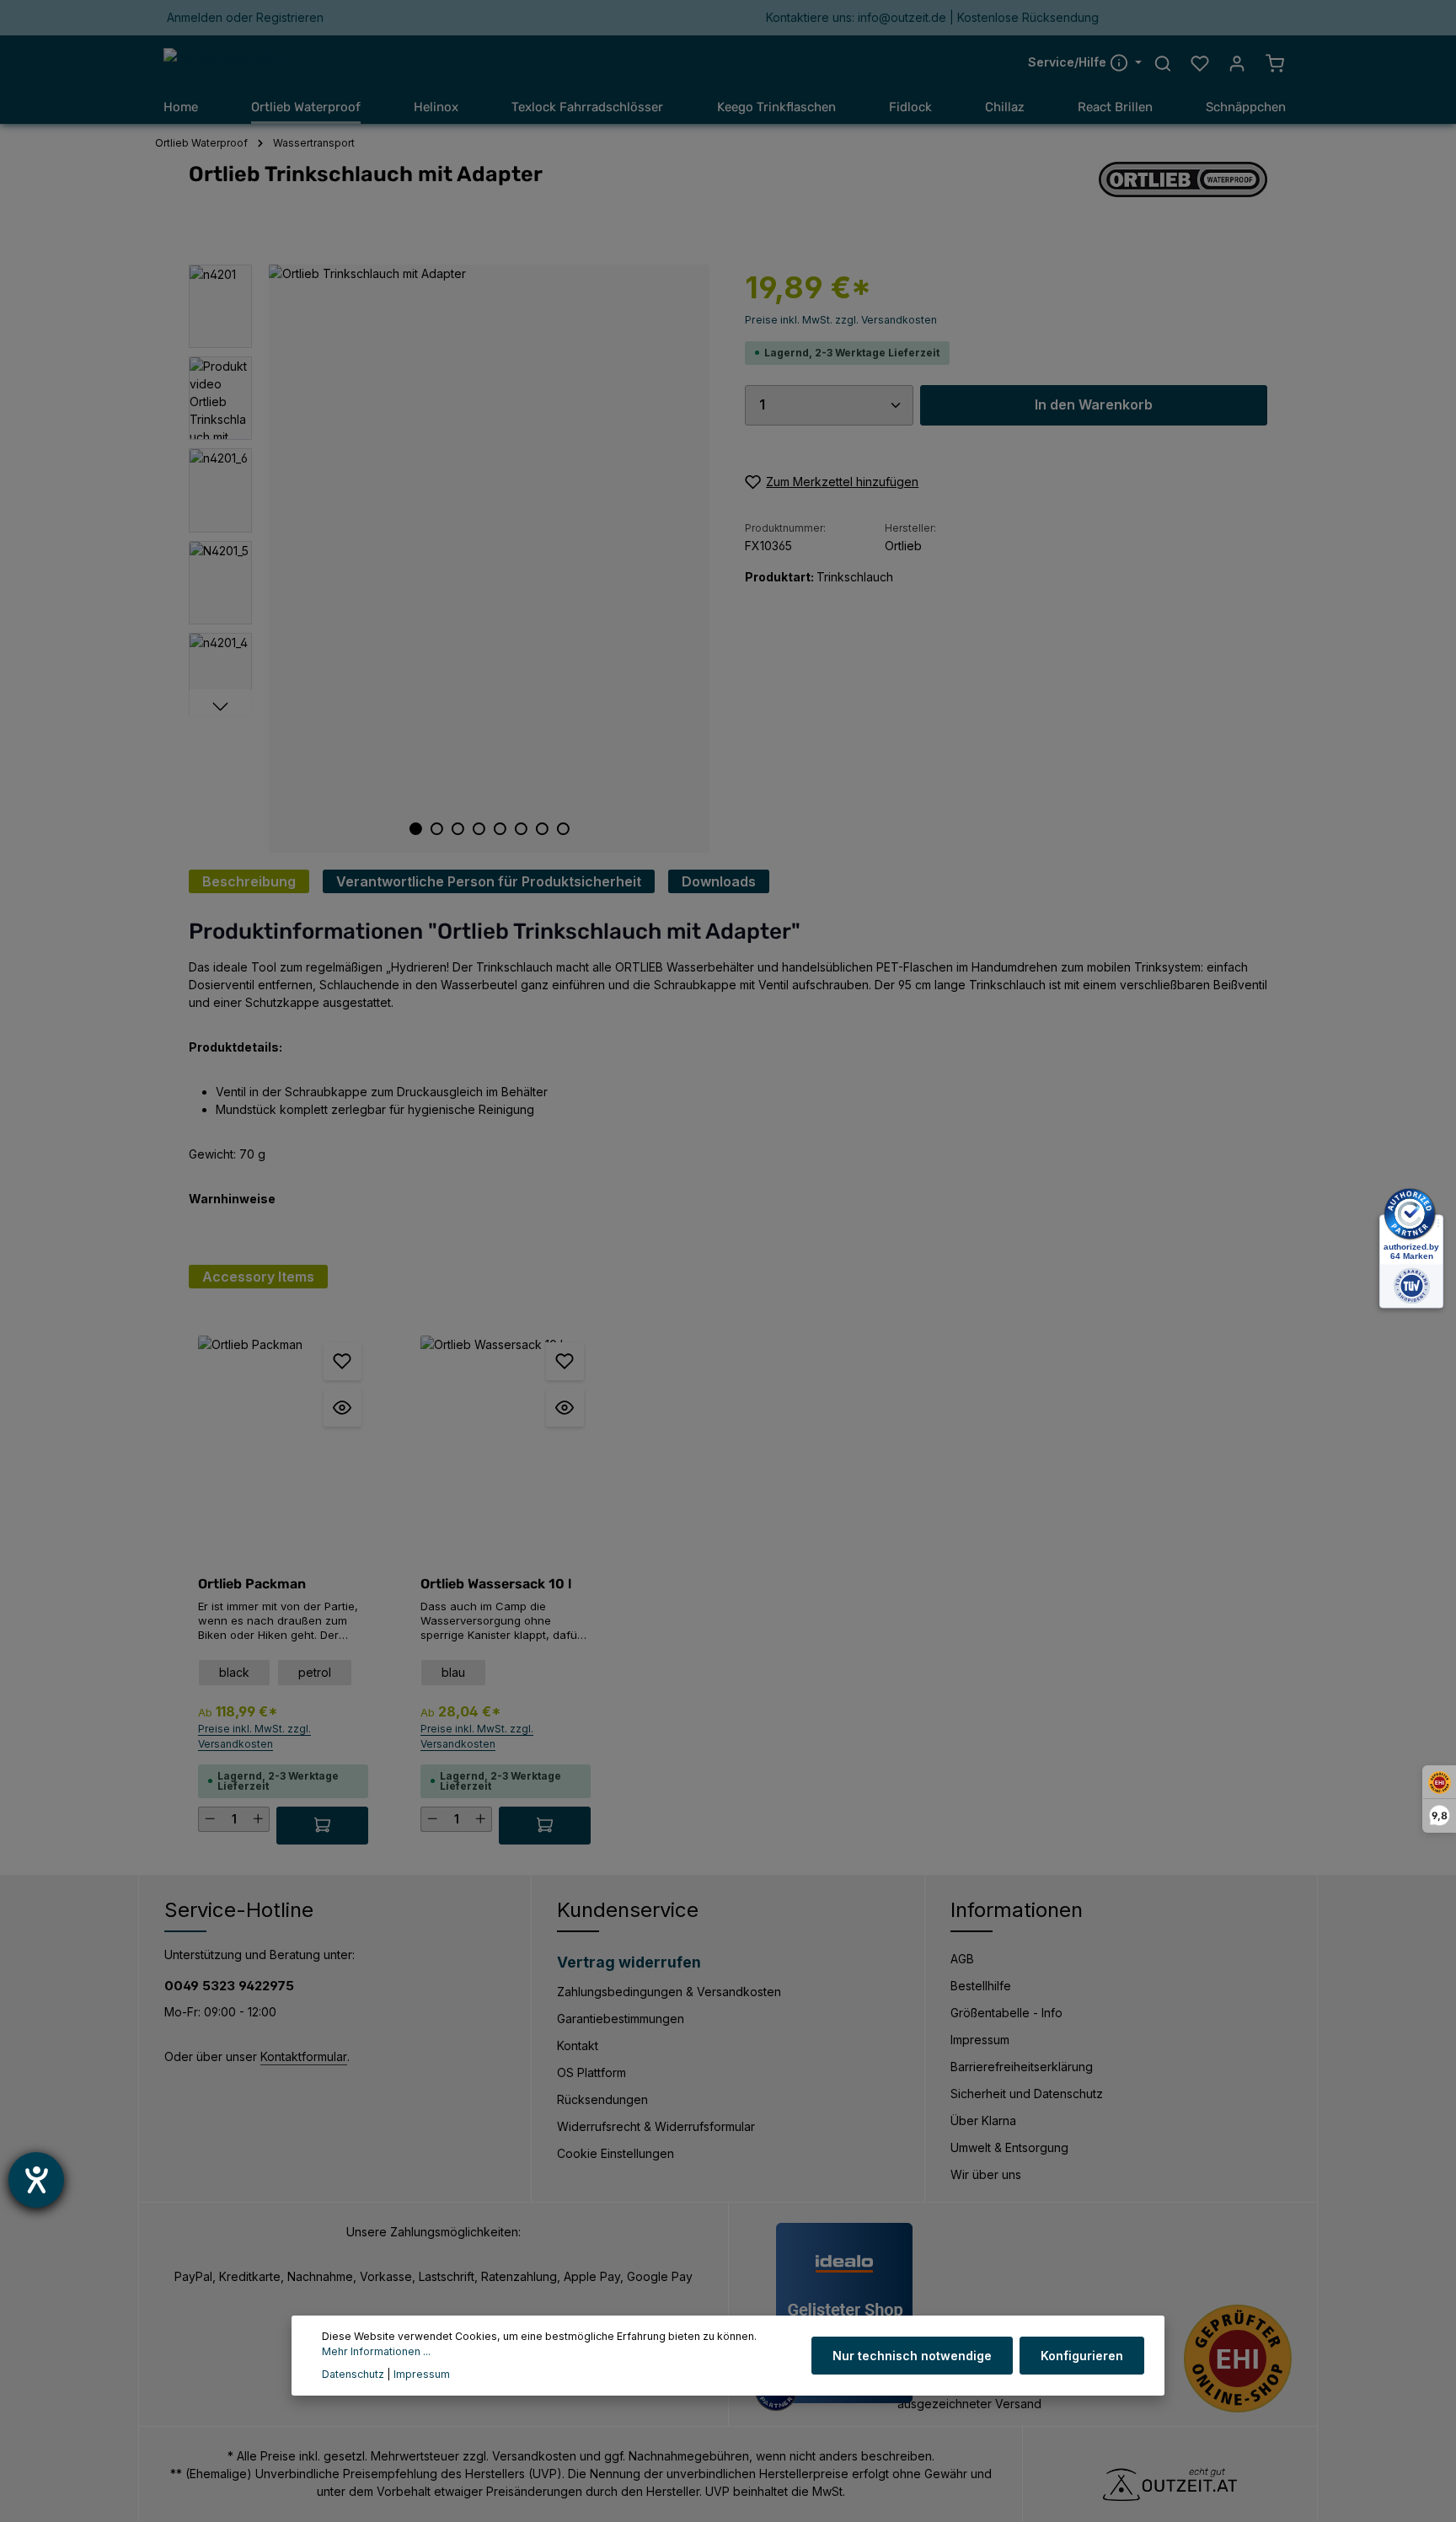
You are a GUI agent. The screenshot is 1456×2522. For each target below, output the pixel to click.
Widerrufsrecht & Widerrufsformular (656, 2126)
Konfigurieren (1082, 2356)
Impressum (980, 2040)
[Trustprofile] (1238, 2359)
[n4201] (489, 559)
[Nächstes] (220, 707)
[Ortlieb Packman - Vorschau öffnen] (343, 1408)
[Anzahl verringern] (210, 1819)
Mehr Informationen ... (376, 2352)
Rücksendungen (602, 2099)
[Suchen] (1163, 63)
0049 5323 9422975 (229, 1986)
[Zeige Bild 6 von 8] (521, 829)
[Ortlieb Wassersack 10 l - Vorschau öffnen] (565, 1408)
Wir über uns (986, 2174)
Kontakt (578, 2045)
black (234, 1672)
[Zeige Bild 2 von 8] (437, 829)
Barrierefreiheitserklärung (1022, 2067)
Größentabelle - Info (1006, 2013)
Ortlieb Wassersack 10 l (496, 1584)
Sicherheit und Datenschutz (1027, 2094)
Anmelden (195, 18)
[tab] (249, 881)
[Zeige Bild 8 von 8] (563, 829)
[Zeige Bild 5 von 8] (500, 829)
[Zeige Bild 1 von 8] (416, 829)
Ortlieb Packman (252, 1584)
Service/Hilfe (1069, 63)
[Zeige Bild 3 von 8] (458, 829)
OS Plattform (591, 2072)
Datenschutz (353, 2374)
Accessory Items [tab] (258, 1277)
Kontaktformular (304, 2056)
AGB (962, 1959)
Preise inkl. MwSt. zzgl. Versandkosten (841, 320)
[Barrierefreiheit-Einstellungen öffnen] (36, 2180)
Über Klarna (983, 2120)
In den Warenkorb (1094, 405)
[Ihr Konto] (1237, 63)
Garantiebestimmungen (621, 2019)
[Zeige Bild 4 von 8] (479, 829)
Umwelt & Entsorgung (1009, 2147)
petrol (315, 1672)
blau (453, 1672)
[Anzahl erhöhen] (259, 1819)
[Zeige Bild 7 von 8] (542, 829)
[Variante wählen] (322, 1826)
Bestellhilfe (981, 1986)
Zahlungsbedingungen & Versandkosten (669, 1992)
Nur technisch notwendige (912, 2356)
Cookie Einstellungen (616, 2153)
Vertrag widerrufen (629, 1962)
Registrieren (290, 18)
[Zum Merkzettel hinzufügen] (343, 1361)
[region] (450, 559)
